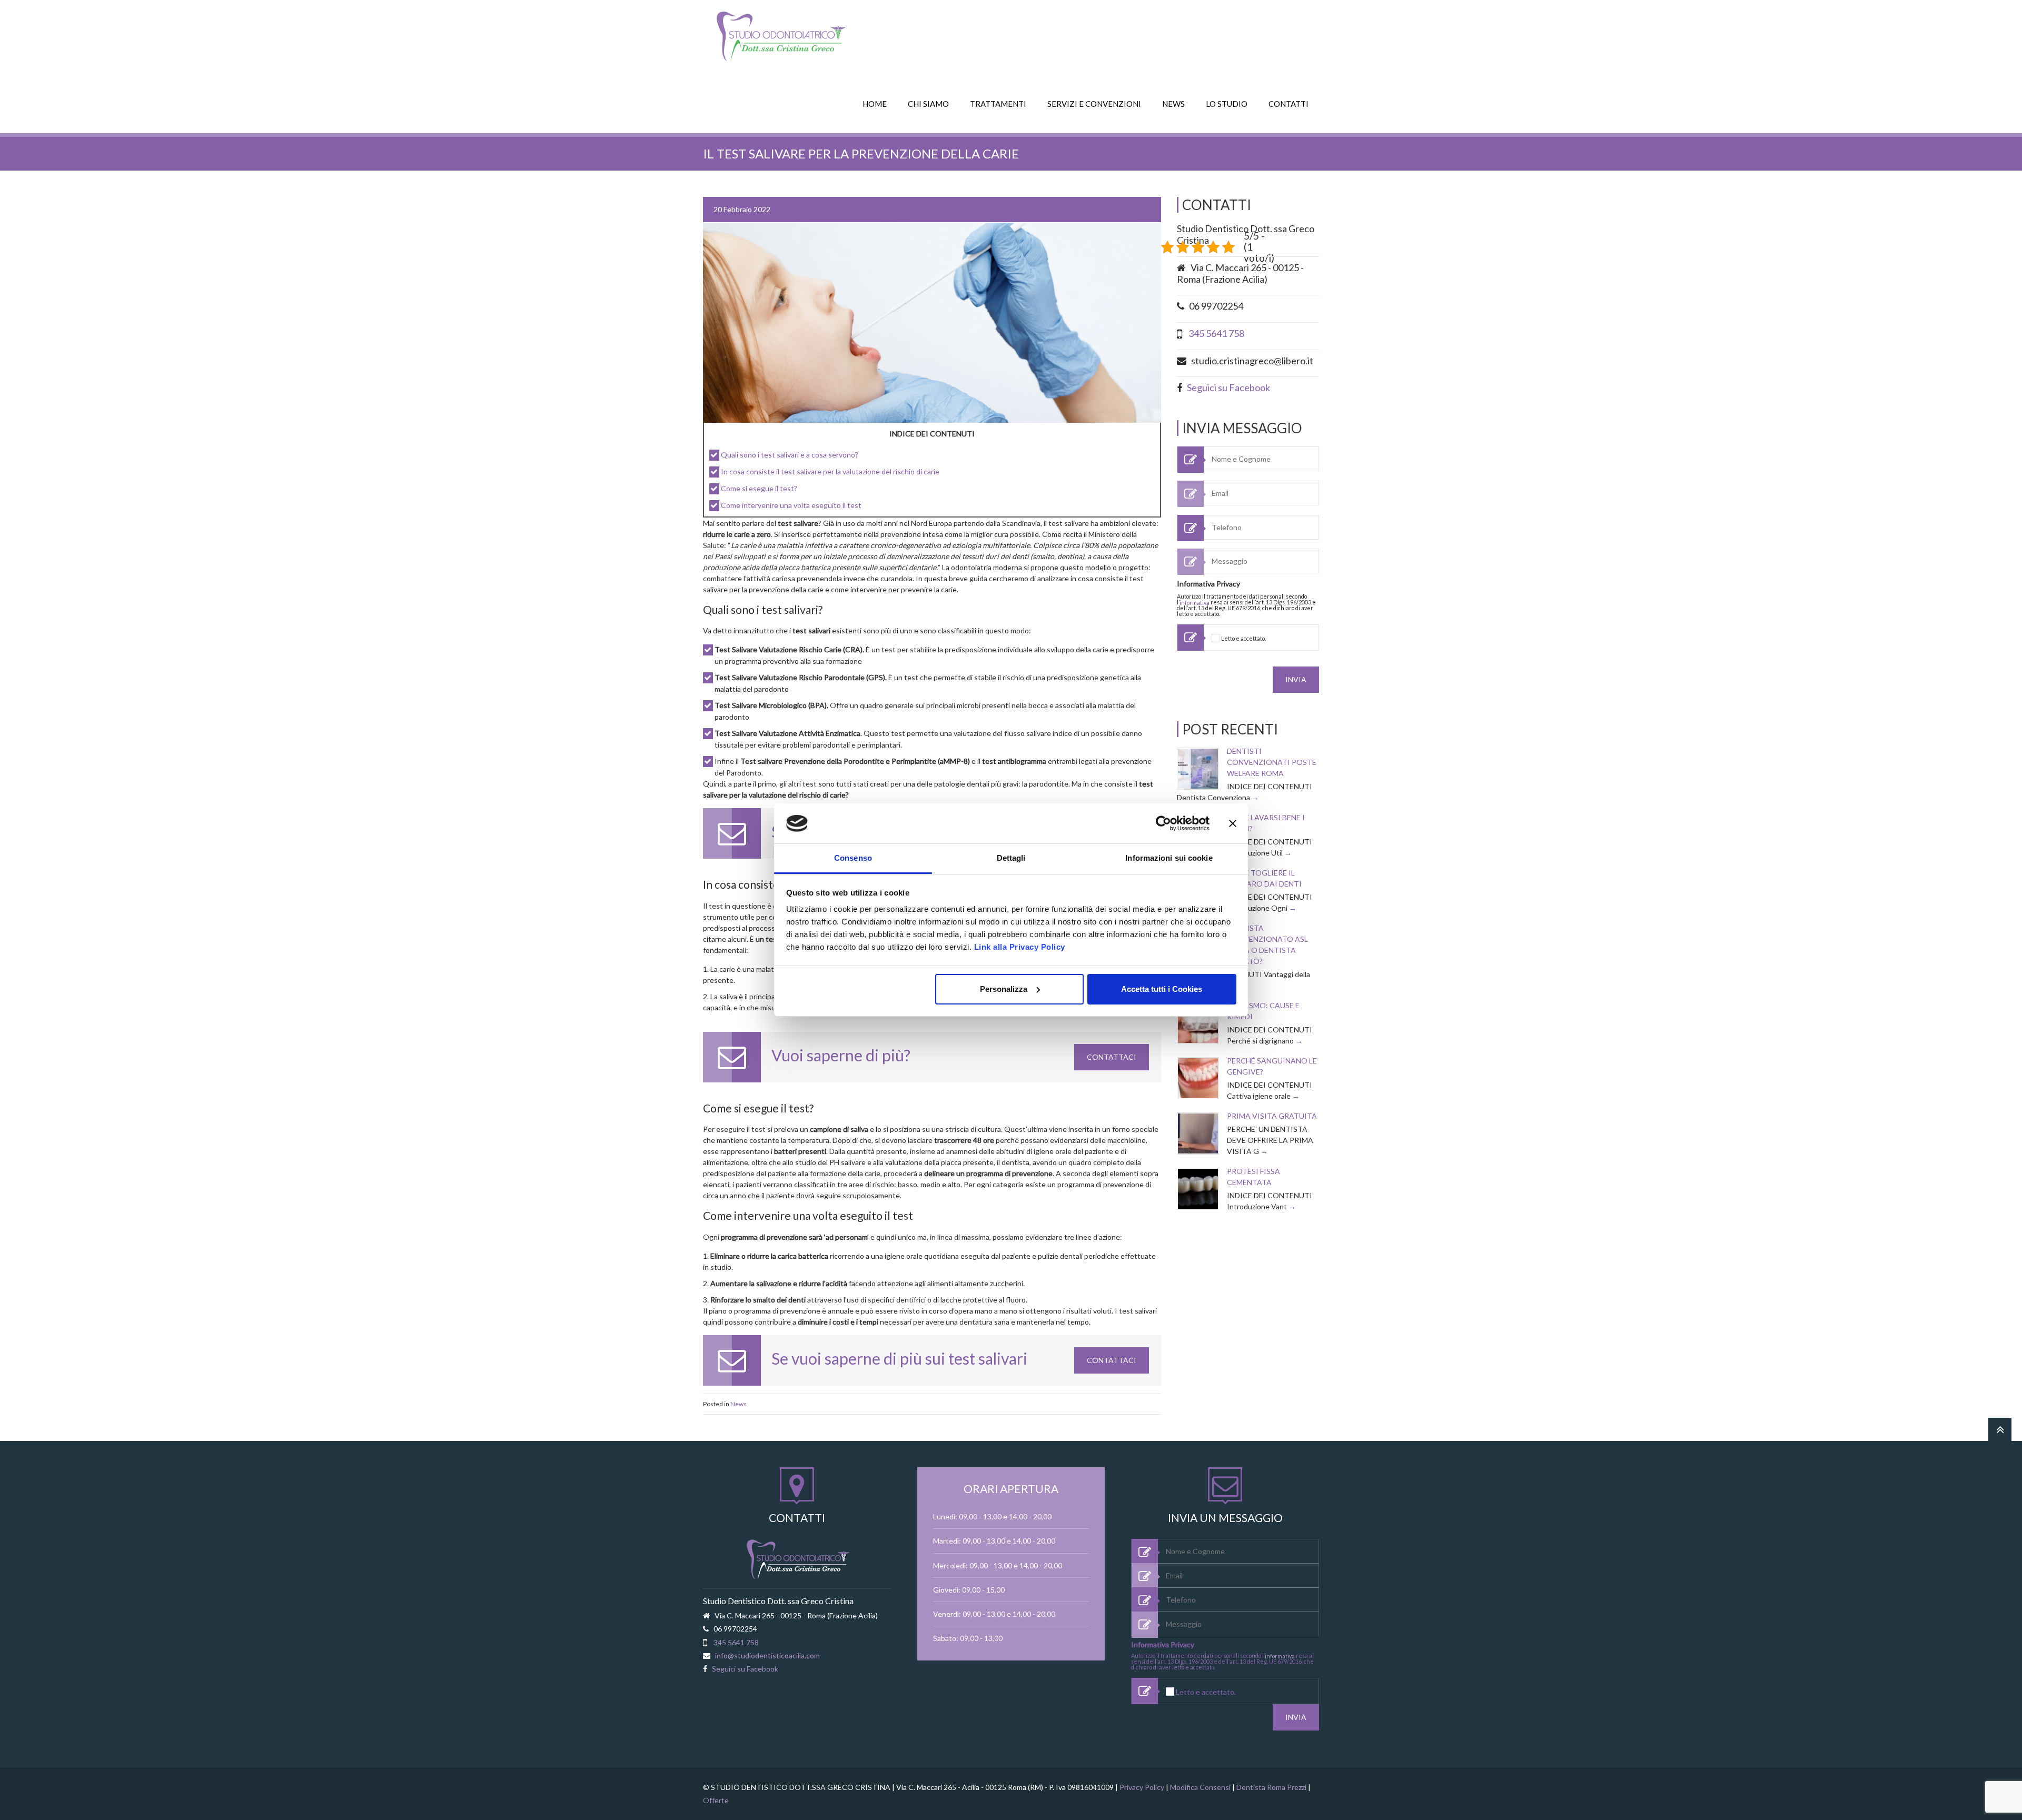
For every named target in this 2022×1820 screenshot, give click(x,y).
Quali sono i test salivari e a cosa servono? (790, 455)
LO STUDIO (1227, 104)
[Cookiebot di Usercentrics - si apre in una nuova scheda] (1163, 823)
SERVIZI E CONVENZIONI (1094, 104)
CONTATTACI (1112, 1057)
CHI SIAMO (928, 104)
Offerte (716, 1800)
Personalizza (1004, 989)
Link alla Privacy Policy (1020, 947)
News (739, 1404)
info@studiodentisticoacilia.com (767, 1655)
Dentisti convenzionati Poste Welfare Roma (1272, 762)
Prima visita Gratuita (1272, 1116)
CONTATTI (1288, 104)
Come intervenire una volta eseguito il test (791, 505)
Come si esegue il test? (759, 488)
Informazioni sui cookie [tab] (1169, 858)
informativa (1195, 603)
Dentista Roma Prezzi (1271, 1787)
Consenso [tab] (853, 858)
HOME (875, 104)
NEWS (1173, 104)
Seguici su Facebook (1228, 387)
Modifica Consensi (1200, 1787)
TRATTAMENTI (998, 104)
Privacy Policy (1142, 1787)
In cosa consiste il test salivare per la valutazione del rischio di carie (830, 471)
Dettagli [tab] (1011, 858)
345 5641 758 (1216, 333)
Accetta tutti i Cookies (1162, 989)
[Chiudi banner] (1233, 823)
